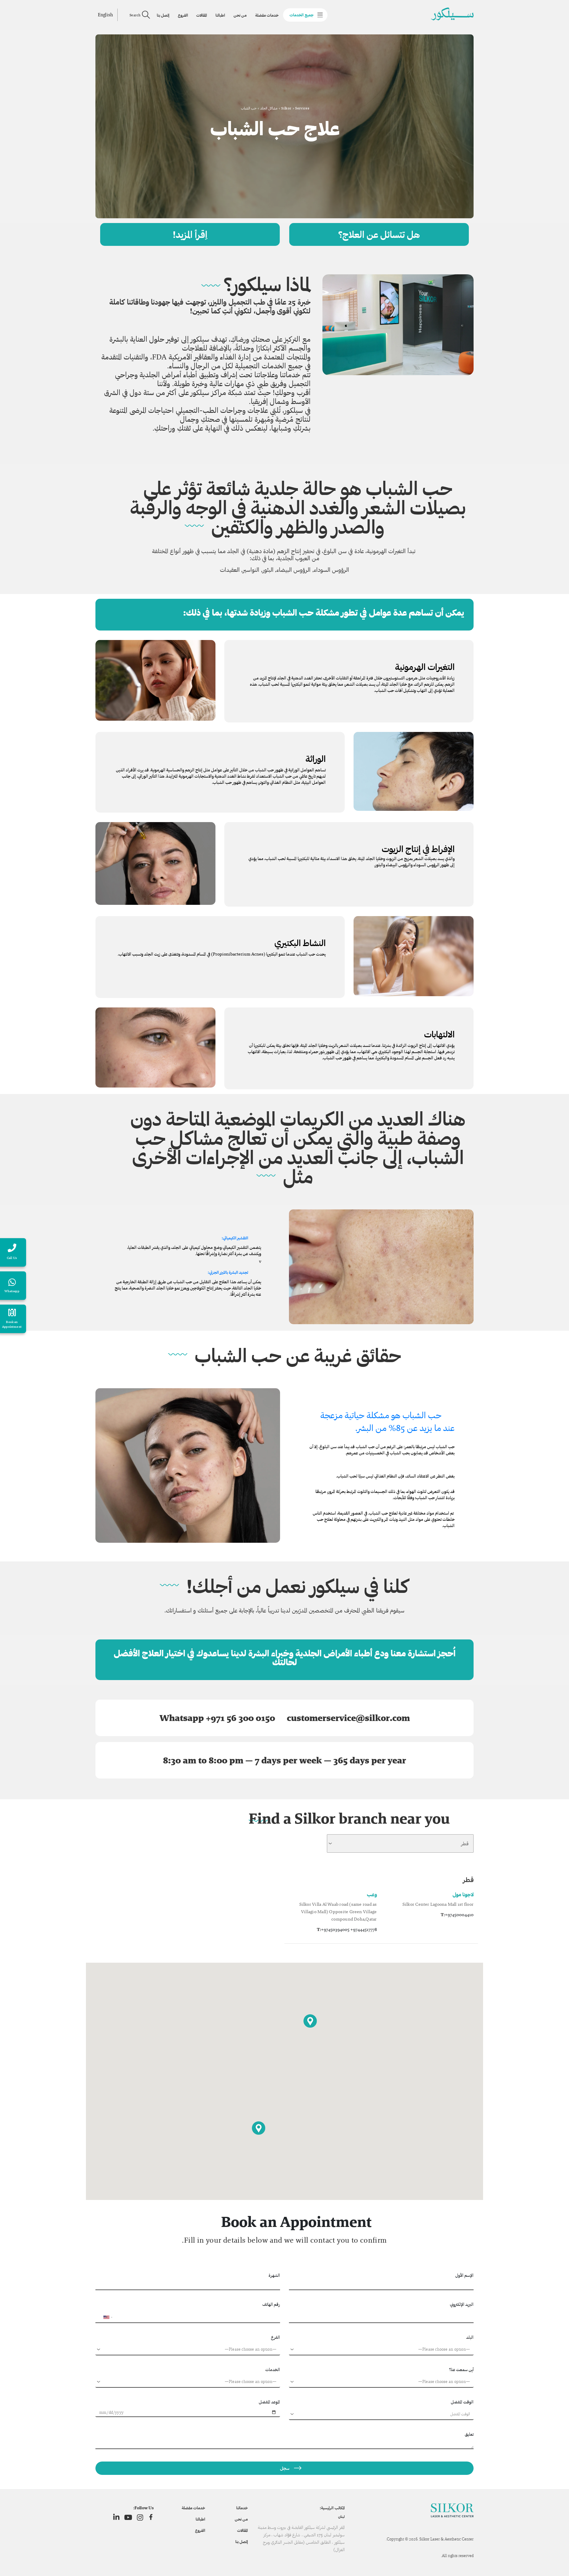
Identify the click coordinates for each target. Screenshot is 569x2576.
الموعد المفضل (269, 2402)
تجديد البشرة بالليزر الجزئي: (228, 1272)
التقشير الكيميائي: (235, 1238)
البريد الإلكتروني (462, 2304)
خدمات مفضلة (267, 15)
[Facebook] (151, 2517)
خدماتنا (242, 2508)
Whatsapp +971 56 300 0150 (217, 1718)
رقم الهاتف (271, 2304)
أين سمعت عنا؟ (461, 2369)
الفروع (183, 15)
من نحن (240, 15)
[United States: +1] (103, 2317)
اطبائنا (220, 15)
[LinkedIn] (116, 2517)
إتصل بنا (163, 15)
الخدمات (273, 2369)
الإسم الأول (464, 2275)
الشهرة (274, 2275)
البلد (470, 2337)
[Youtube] (128, 2517)
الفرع (275, 2337)
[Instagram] (140, 2517)
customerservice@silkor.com (348, 1718)
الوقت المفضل (462, 2402)
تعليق (469, 2434)
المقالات (202, 15)
